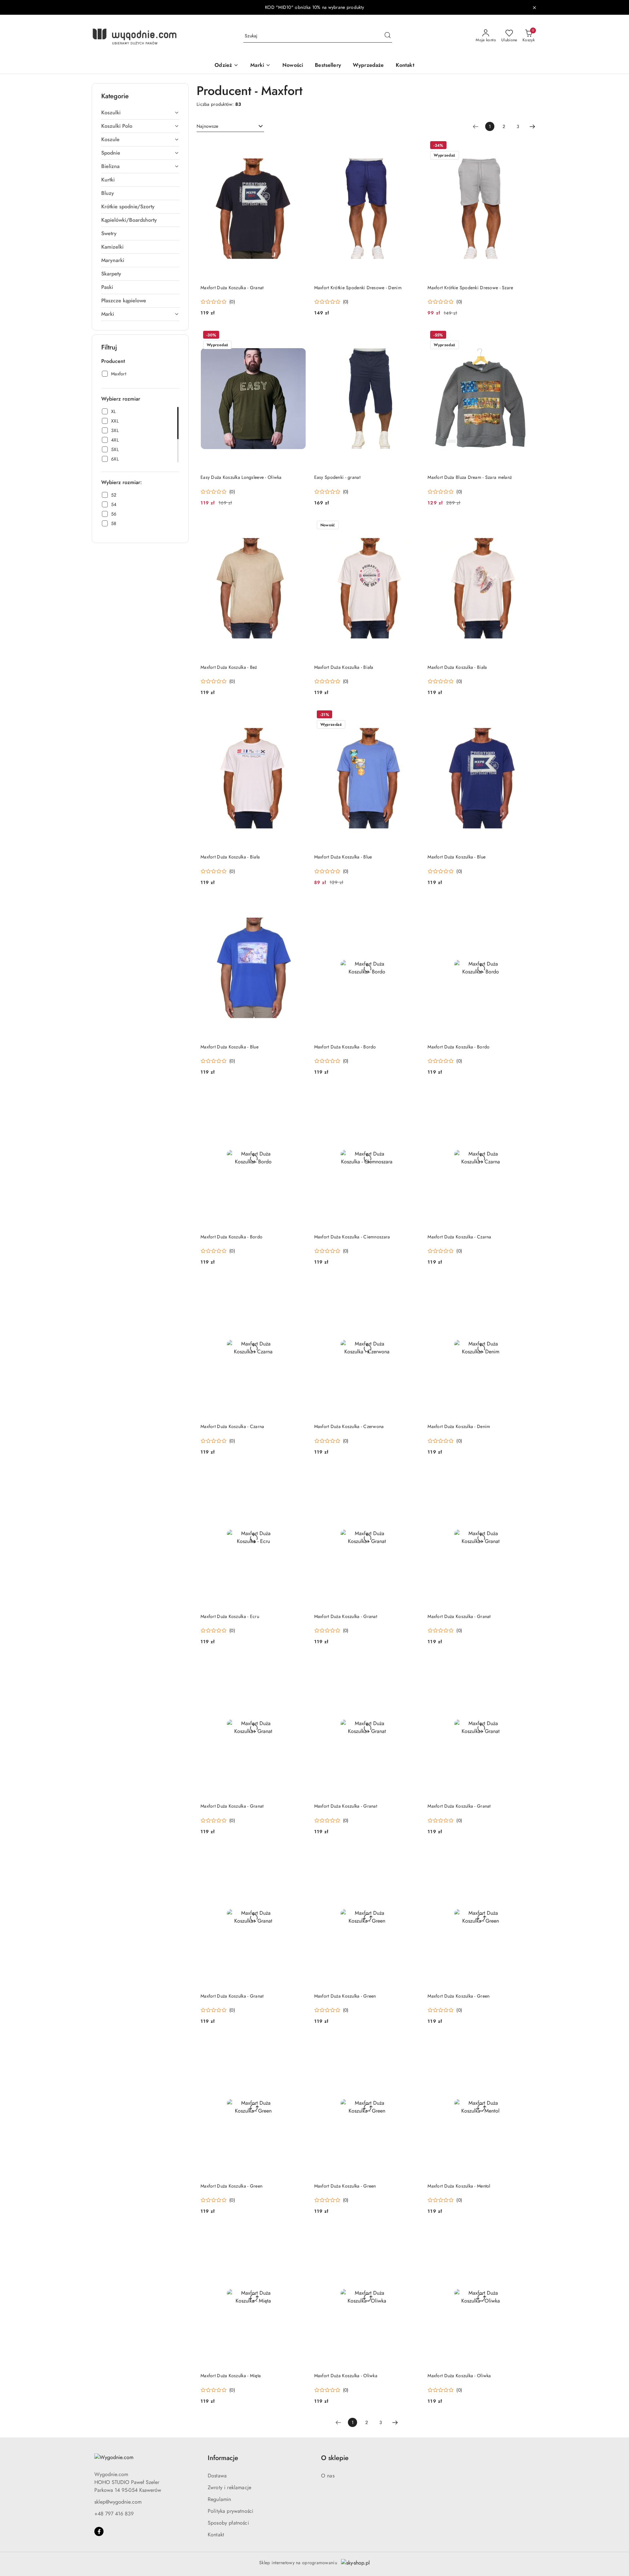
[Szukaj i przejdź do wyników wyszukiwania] (388, 36)
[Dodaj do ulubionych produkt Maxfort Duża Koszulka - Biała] (412, 526)
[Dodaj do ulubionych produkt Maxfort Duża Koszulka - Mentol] (526, 2044)
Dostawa (217, 2476)
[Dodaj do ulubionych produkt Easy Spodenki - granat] (412, 336)
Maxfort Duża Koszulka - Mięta (231, 2376)
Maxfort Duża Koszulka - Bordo (345, 1047)
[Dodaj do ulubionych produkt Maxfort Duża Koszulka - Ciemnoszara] (412, 1095)
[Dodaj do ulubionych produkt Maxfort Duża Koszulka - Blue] (412, 715)
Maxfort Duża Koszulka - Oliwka (346, 2376)
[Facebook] (99, 2531)
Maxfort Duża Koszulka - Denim (459, 1426)
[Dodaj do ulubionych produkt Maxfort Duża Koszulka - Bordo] (412, 905)
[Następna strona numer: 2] (532, 126)
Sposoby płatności (228, 2523)
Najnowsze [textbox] (207, 126)
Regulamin (219, 2499)
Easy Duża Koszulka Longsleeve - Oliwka (241, 477)
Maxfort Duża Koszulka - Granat (232, 288)
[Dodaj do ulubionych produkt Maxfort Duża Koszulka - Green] (412, 1854)
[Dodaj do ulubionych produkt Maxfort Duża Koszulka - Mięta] (299, 2234)
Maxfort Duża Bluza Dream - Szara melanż (470, 477)
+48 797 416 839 (114, 2514)
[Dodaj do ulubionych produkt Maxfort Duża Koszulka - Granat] (299, 146)
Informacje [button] (223, 2458)
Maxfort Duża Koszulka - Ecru (230, 1616)
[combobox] (230, 126)
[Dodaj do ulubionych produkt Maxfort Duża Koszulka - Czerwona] (412, 1285)
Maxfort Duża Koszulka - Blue (343, 857)
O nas (328, 2476)
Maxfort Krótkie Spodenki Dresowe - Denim (358, 288)
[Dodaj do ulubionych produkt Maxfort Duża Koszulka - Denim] (526, 1285)
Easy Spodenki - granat (337, 477)
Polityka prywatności (230, 2511)
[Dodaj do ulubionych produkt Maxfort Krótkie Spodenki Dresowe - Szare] (526, 146)
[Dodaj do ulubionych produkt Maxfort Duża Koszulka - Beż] (299, 526)
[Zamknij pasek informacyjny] (534, 8)
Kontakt (216, 2535)
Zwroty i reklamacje (229, 2487)
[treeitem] (140, 113)
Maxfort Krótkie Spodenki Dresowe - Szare (470, 288)
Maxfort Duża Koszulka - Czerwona (349, 1426)
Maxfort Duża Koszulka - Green (345, 1996)
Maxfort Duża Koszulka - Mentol (459, 2186)
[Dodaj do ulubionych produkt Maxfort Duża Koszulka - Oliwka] (412, 2234)
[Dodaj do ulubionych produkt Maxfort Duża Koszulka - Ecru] (299, 1475)
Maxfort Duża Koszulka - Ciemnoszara (352, 1237)
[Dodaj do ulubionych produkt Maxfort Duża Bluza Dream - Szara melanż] (526, 336)
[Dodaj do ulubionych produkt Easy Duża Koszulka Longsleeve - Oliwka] (299, 336)
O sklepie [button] (335, 2458)
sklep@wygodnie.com (118, 2502)
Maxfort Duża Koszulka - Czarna (459, 1237)
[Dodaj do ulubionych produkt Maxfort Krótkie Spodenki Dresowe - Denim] (412, 146)
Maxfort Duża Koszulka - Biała (344, 667)
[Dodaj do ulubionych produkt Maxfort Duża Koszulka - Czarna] (526, 1095)
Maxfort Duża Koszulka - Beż (229, 667)
